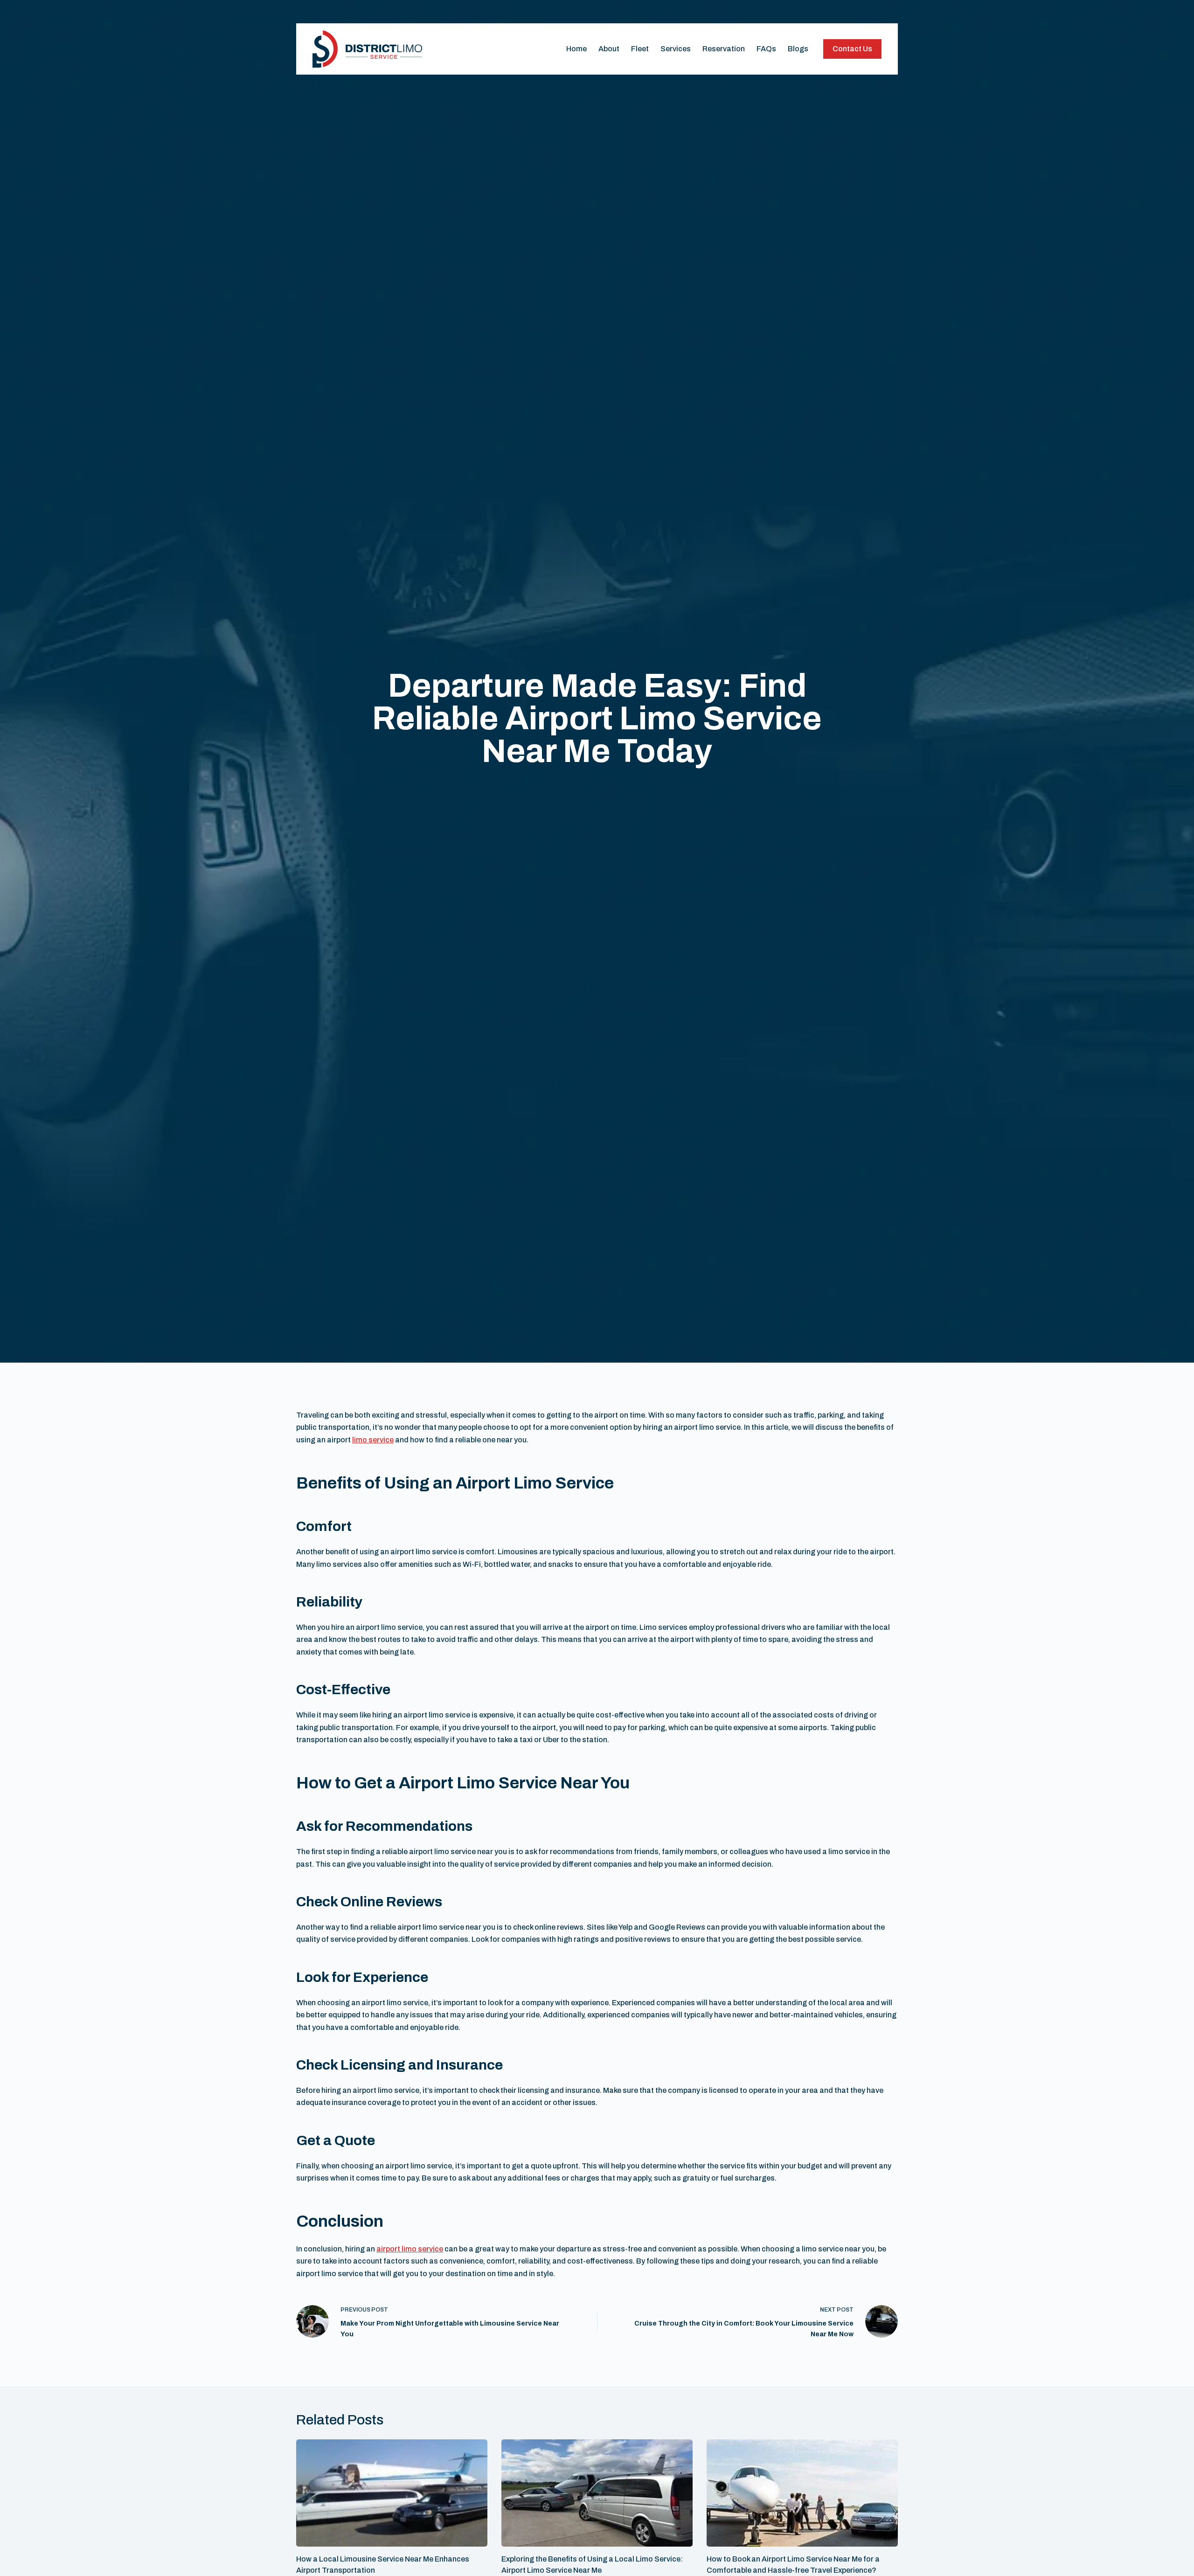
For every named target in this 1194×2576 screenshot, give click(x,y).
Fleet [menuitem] (640, 49)
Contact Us (852, 49)
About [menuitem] (609, 49)
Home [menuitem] (576, 49)
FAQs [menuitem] (766, 49)
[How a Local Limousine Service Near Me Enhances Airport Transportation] (392, 2493)
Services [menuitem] (676, 49)
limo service (373, 1440)
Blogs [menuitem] (798, 49)
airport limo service (410, 2249)
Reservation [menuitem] (724, 49)
